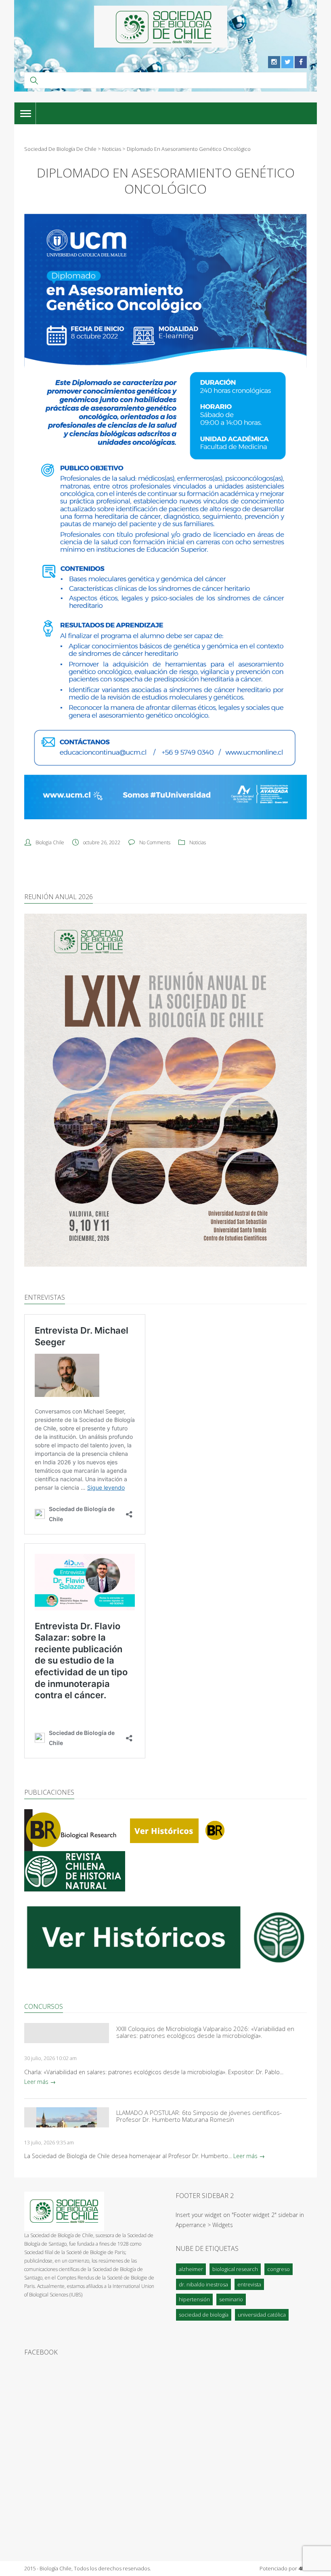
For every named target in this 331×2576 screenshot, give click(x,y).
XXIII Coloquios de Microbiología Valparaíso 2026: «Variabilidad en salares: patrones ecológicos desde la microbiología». (205, 2032)
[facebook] (301, 62)
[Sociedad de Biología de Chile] (161, 27)
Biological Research (235, 2269)
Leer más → (40, 2082)
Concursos (44, 2006)
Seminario (231, 2299)
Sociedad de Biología (204, 2315)
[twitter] (287, 62)
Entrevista (249, 2284)
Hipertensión (194, 2299)
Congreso (279, 2269)
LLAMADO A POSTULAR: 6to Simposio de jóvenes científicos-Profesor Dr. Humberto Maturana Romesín (199, 2116)
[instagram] (274, 62)
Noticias (198, 842)
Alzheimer (191, 2269)
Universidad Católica (262, 2315)
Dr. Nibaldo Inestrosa (203, 2284)
